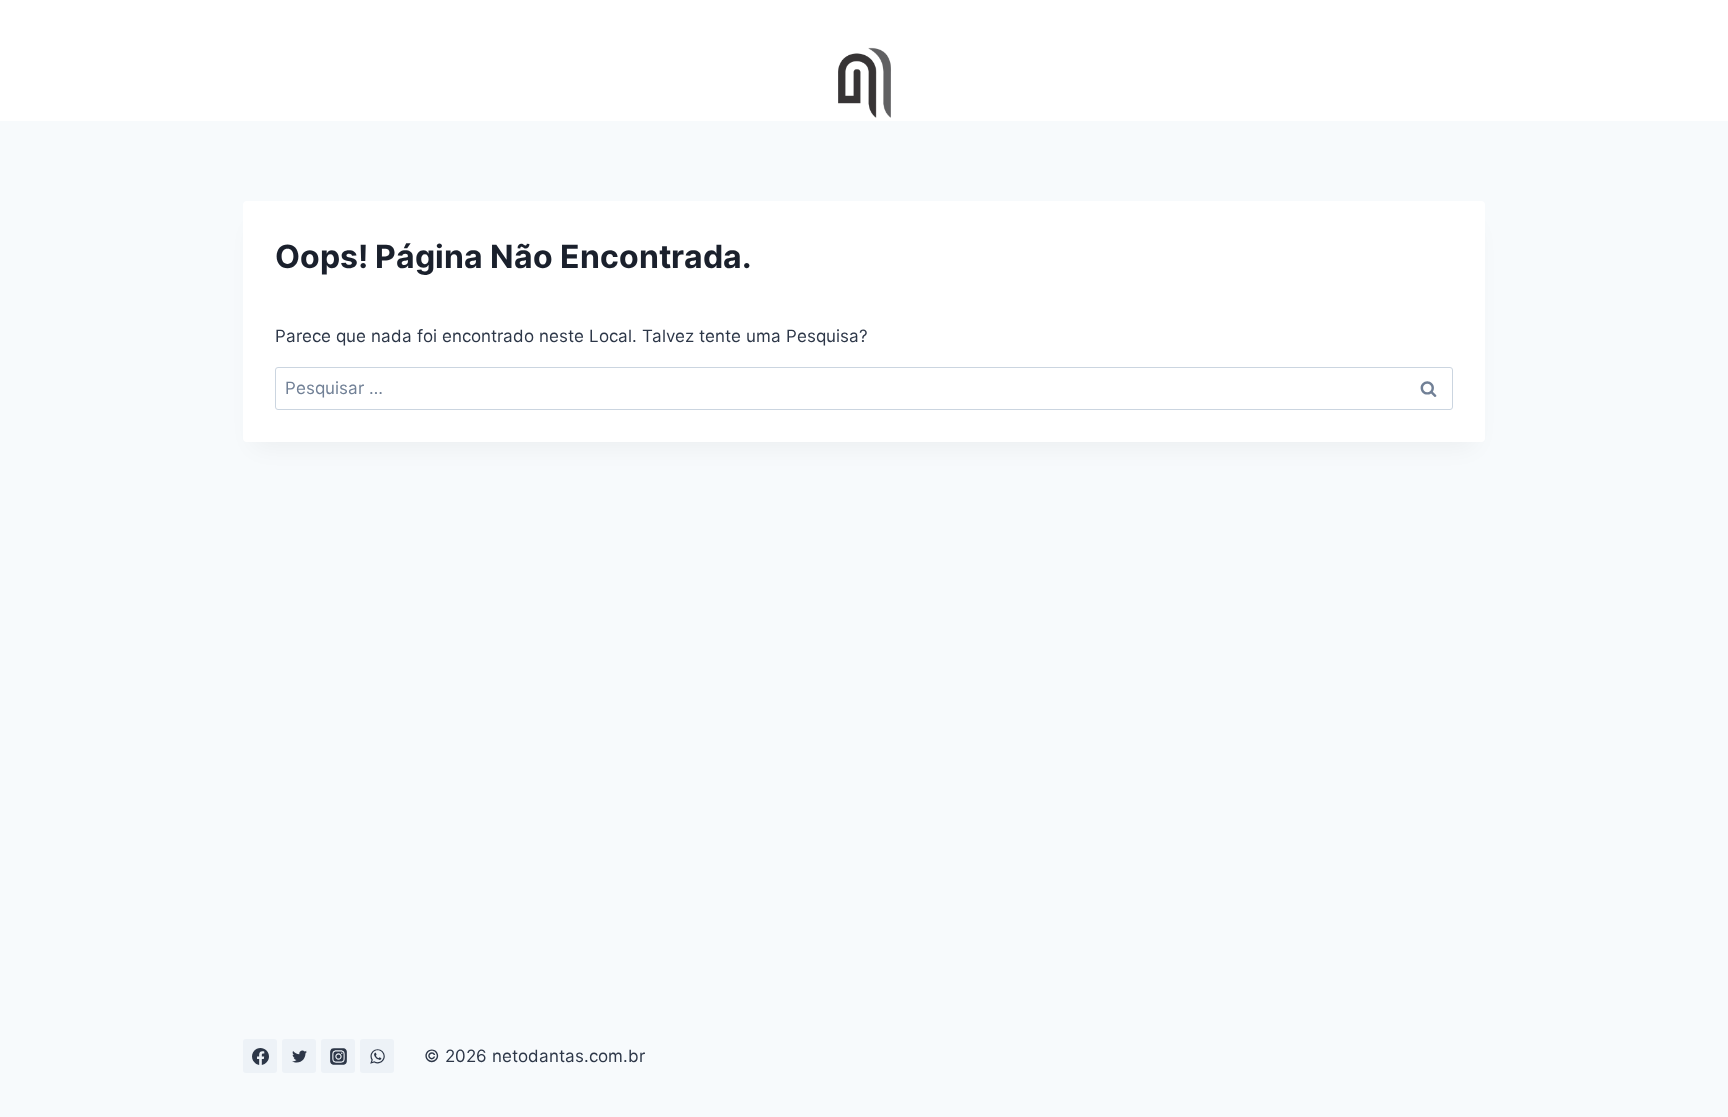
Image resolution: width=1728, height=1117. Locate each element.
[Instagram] (338, 1056)
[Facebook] (260, 1056)
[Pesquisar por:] (864, 388)
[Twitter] (299, 1056)
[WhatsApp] (377, 1056)
